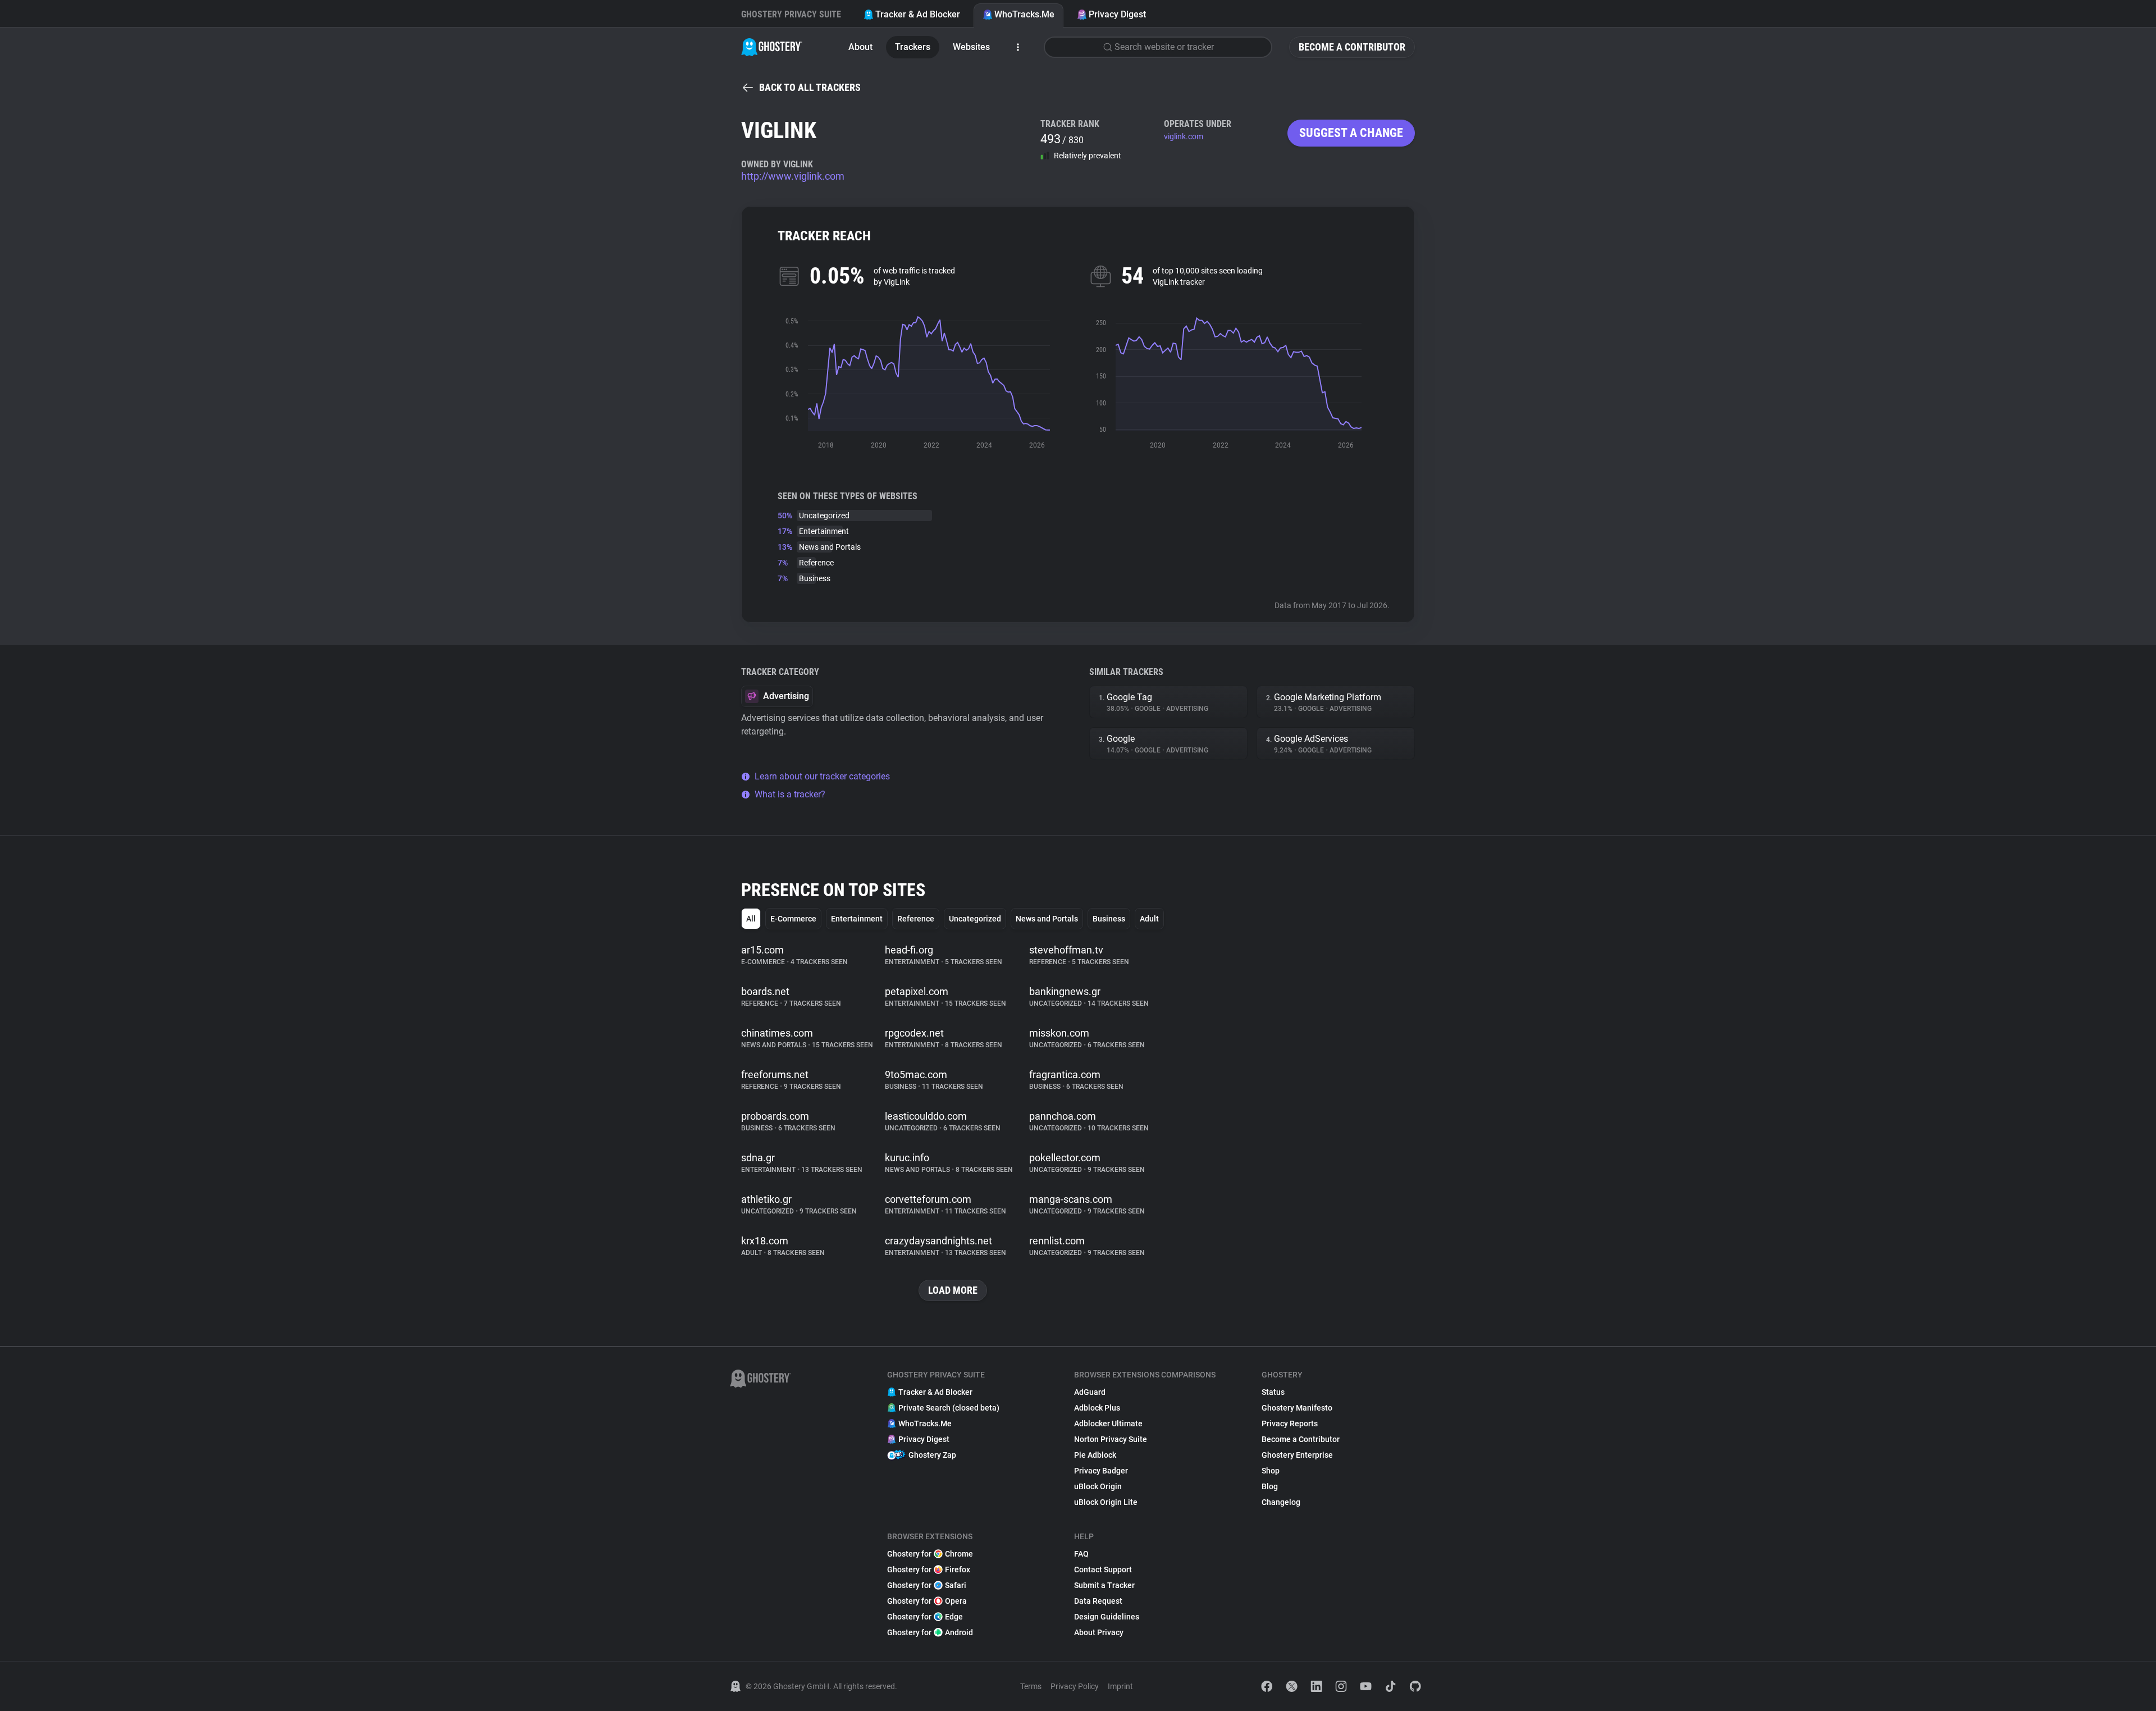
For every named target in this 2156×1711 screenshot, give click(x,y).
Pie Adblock (1095, 1455)
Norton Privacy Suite (1111, 1439)
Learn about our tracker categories (822, 776)
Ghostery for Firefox (929, 1569)
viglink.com (1184, 136)
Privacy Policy (1075, 1686)
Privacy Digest (1117, 14)
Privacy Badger (1101, 1471)
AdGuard (1090, 1392)
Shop (1271, 1471)
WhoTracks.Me (1024, 14)
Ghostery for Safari (927, 1585)
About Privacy (1099, 1632)
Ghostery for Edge (925, 1617)
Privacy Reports (1290, 1423)
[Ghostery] (772, 47)
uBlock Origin (1098, 1486)
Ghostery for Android (930, 1632)
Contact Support (1103, 1569)
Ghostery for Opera (927, 1601)
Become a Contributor (1352, 47)
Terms (1031, 1686)
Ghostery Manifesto (1297, 1408)
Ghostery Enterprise (1297, 1455)
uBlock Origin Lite (1106, 1502)
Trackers (913, 47)
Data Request (1098, 1601)
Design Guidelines (1107, 1617)
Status (1273, 1392)
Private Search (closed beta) (949, 1408)
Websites (971, 47)
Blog (1270, 1486)
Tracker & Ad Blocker (918, 14)
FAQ (1081, 1554)
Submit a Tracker (1104, 1585)
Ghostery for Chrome (930, 1554)
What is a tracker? (790, 794)
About (860, 47)
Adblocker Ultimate (1108, 1423)
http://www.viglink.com (793, 176)
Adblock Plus (1097, 1408)
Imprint (1120, 1686)
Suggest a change (1351, 133)
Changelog (1281, 1502)
